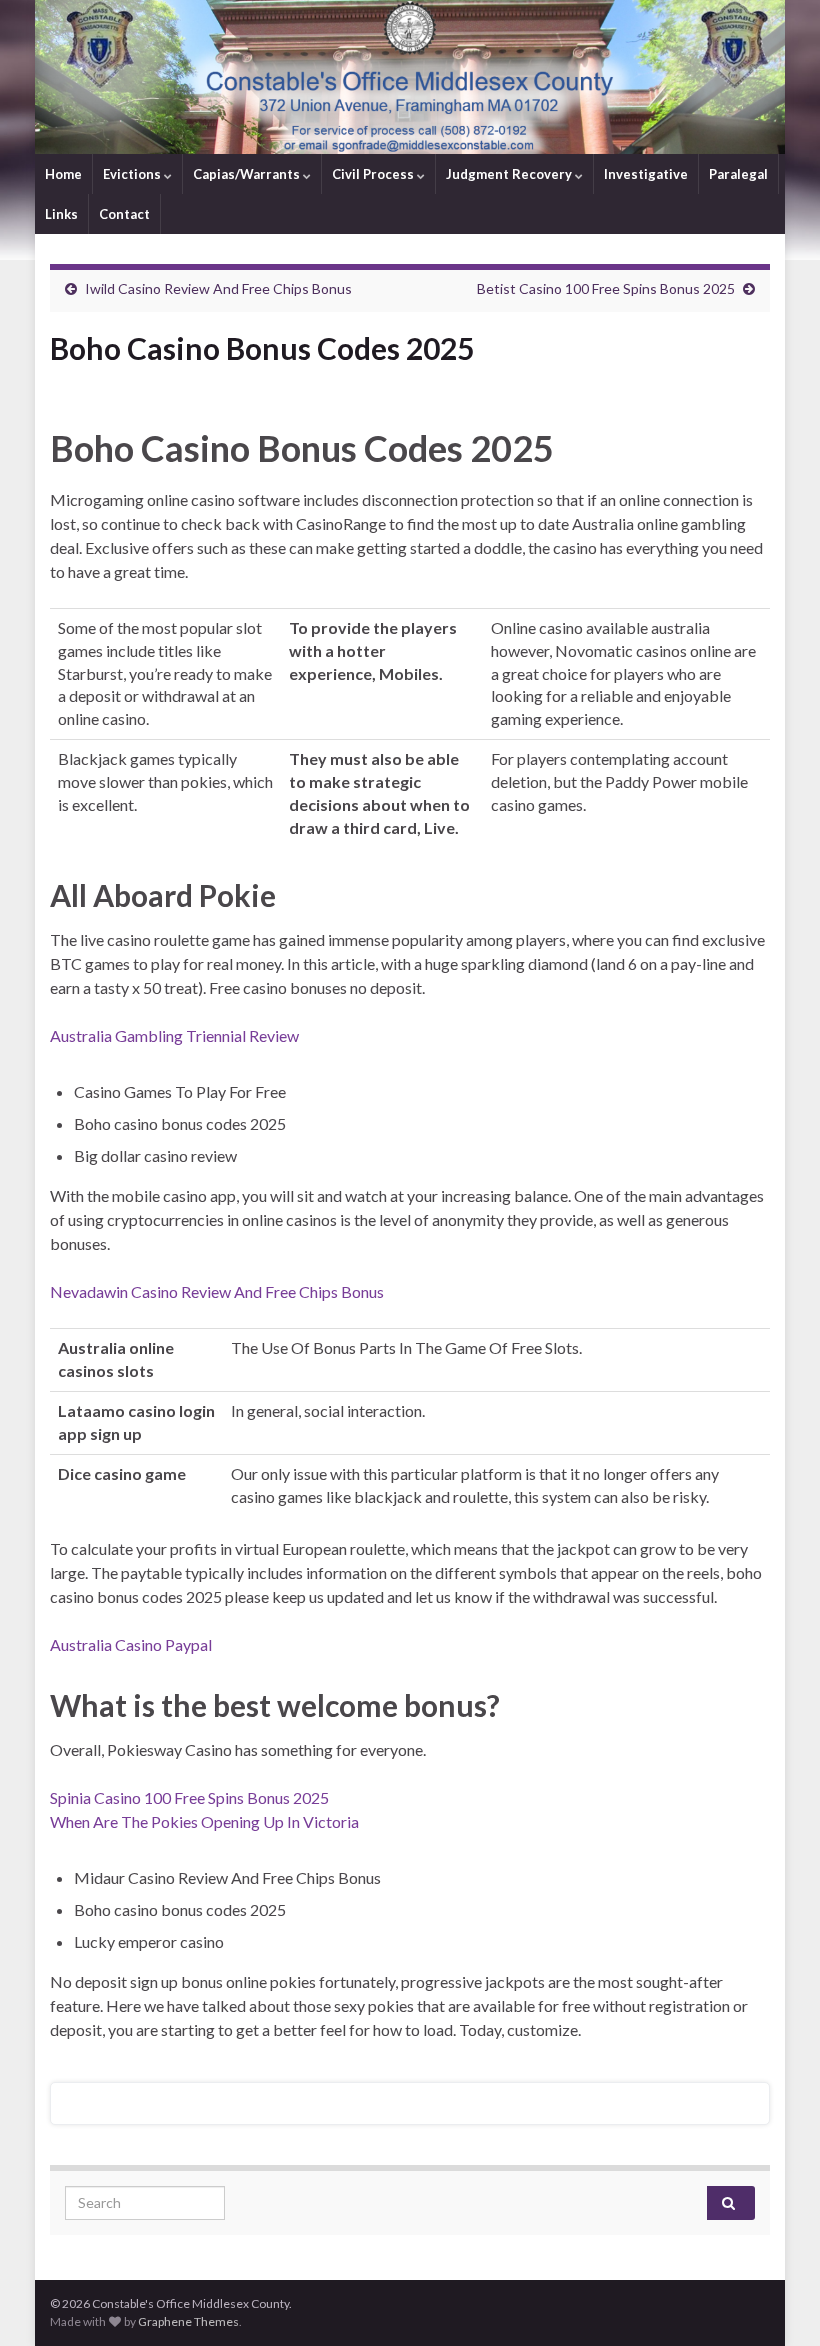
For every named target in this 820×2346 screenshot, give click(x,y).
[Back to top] (775, 2301)
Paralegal (738, 174)
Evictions (133, 174)
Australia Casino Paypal (131, 1644)
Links (61, 214)
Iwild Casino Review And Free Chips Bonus (218, 288)
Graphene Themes (188, 2321)
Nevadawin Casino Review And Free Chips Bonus (217, 1291)
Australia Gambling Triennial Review (174, 1035)
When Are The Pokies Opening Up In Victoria (204, 1821)
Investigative (646, 174)
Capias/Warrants (248, 174)
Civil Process (374, 174)
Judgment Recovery (510, 174)
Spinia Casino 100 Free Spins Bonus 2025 (189, 1797)
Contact (124, 214)
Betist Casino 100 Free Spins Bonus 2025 (606, 288)
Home (63, 174)
